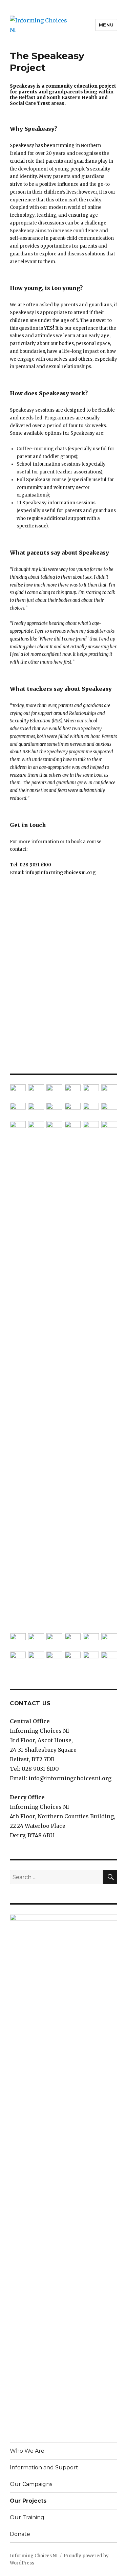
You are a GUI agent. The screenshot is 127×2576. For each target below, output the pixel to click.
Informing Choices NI (34, 2556)
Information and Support (44, 2467)
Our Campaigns (31, 2484)
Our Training (27, 2517)
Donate (20, 2534)
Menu (106, 25)
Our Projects (28, 2501)
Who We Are (27, 2451)
